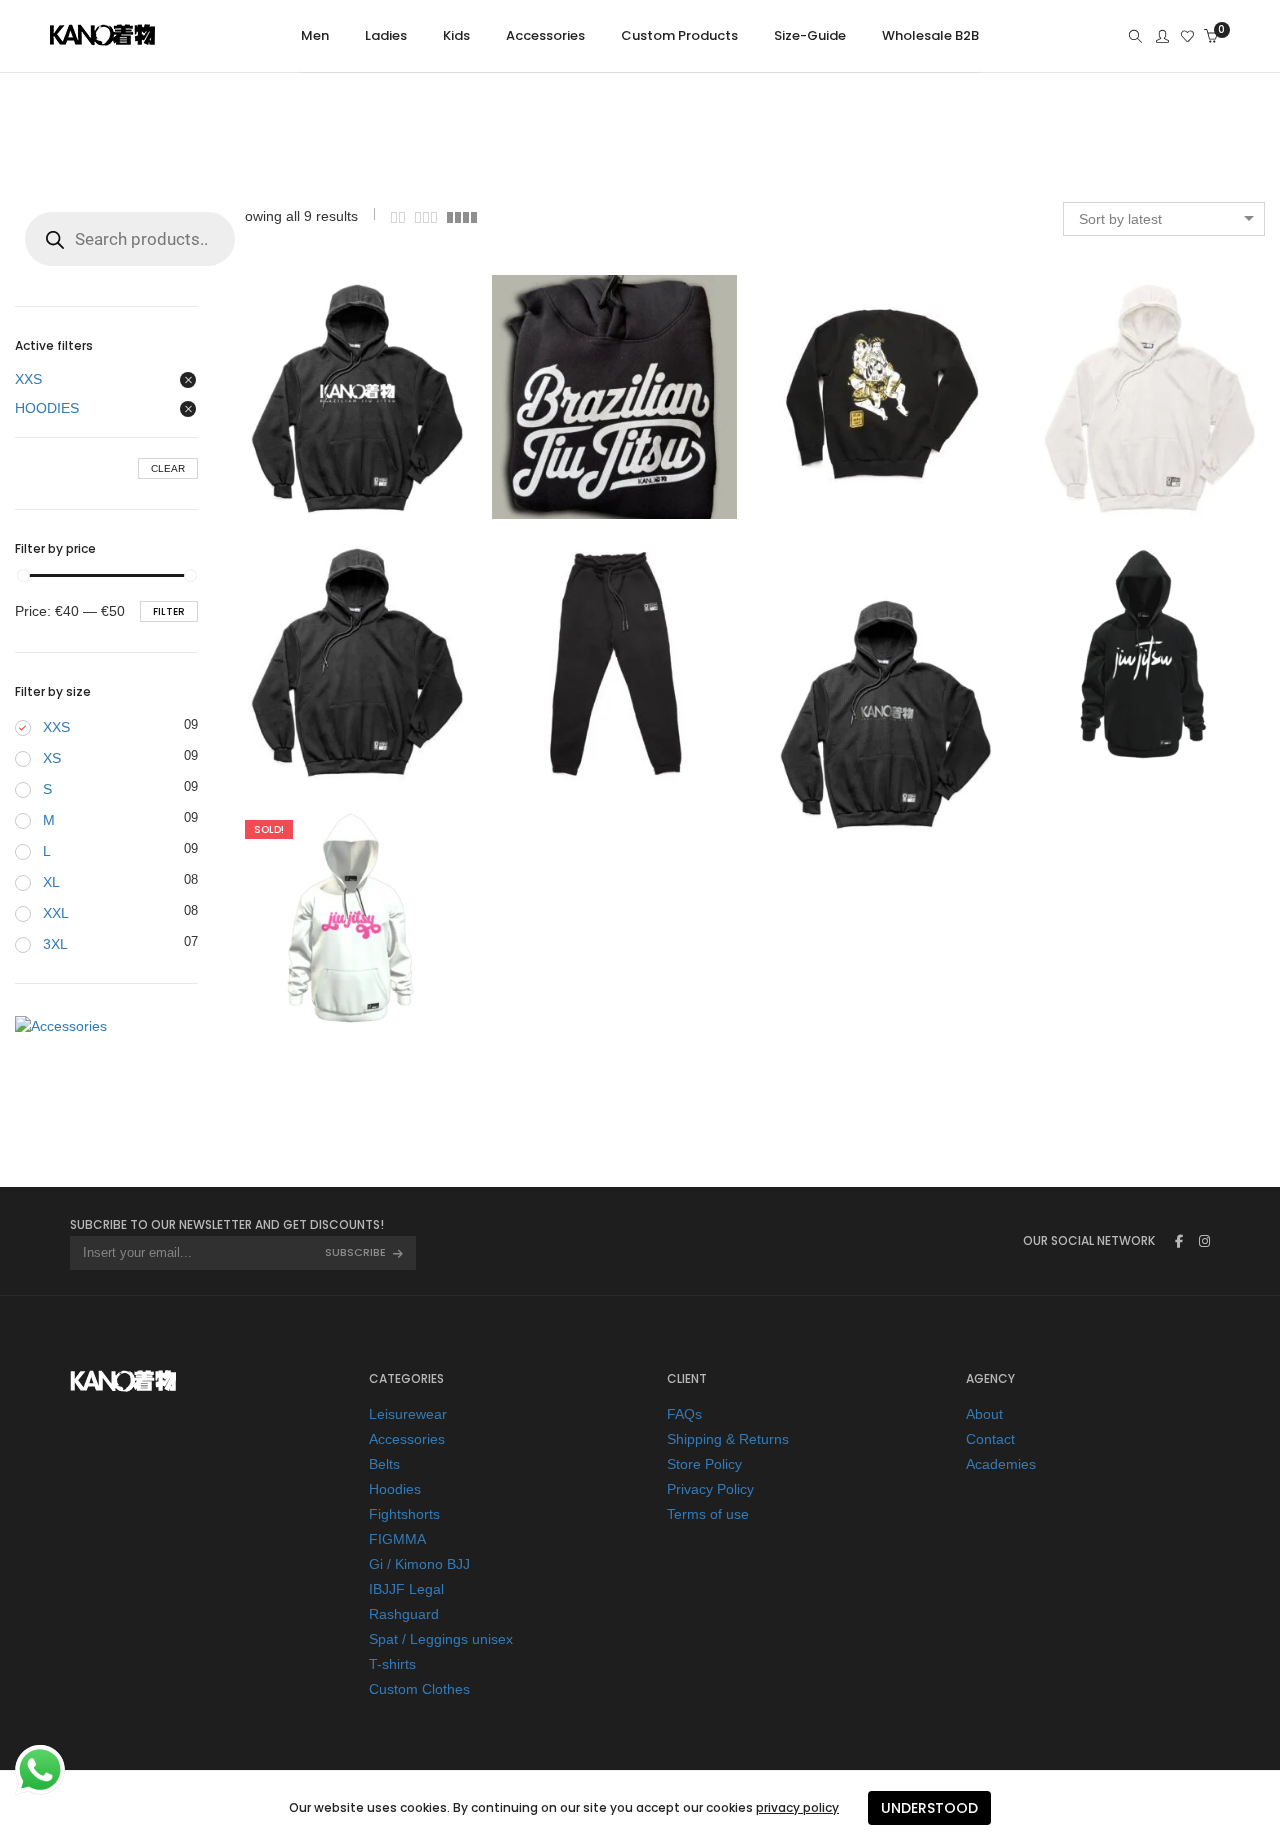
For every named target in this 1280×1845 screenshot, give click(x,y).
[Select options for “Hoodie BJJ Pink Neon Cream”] (310, 925)
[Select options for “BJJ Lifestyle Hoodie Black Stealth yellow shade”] (839, 722)
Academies (1001, 1464)
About (984, 1414)
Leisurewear (408, 1414)
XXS (28, 379)
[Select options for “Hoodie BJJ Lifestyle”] (1103, 661)
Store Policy (704, 1464)
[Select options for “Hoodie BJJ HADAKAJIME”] (839, 397)
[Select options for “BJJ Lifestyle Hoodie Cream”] (1103, 397)
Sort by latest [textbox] (1120, 219)
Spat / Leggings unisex (441, 1639)
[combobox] (1164, 219)
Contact (990, 1439)
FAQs (684, 1414)
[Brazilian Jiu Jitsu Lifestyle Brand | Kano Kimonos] (102, 39)
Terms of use (708, 1514)
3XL (55, 944)
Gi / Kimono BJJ (419, 1564)
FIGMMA (397, 1539)
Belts (384, 1464)
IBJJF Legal (406, 1589)
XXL (56, 913)
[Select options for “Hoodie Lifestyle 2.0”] (575, 397)
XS (52, 758)
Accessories (407, 1439)
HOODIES (47, 408)
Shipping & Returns (728, 1439)
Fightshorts (404, 1514)
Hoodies (395, 1489)
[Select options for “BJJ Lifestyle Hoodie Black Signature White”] (310, 397)
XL (51, 882)
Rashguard (404, 1614)
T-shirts (392, 1664)
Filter (169, 611)
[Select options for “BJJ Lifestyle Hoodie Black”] (310, 661)
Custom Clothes (419, 1689)
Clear (168, 468)
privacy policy (797, 1807)
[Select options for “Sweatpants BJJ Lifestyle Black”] (575, 661)
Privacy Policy (710, 1489)
